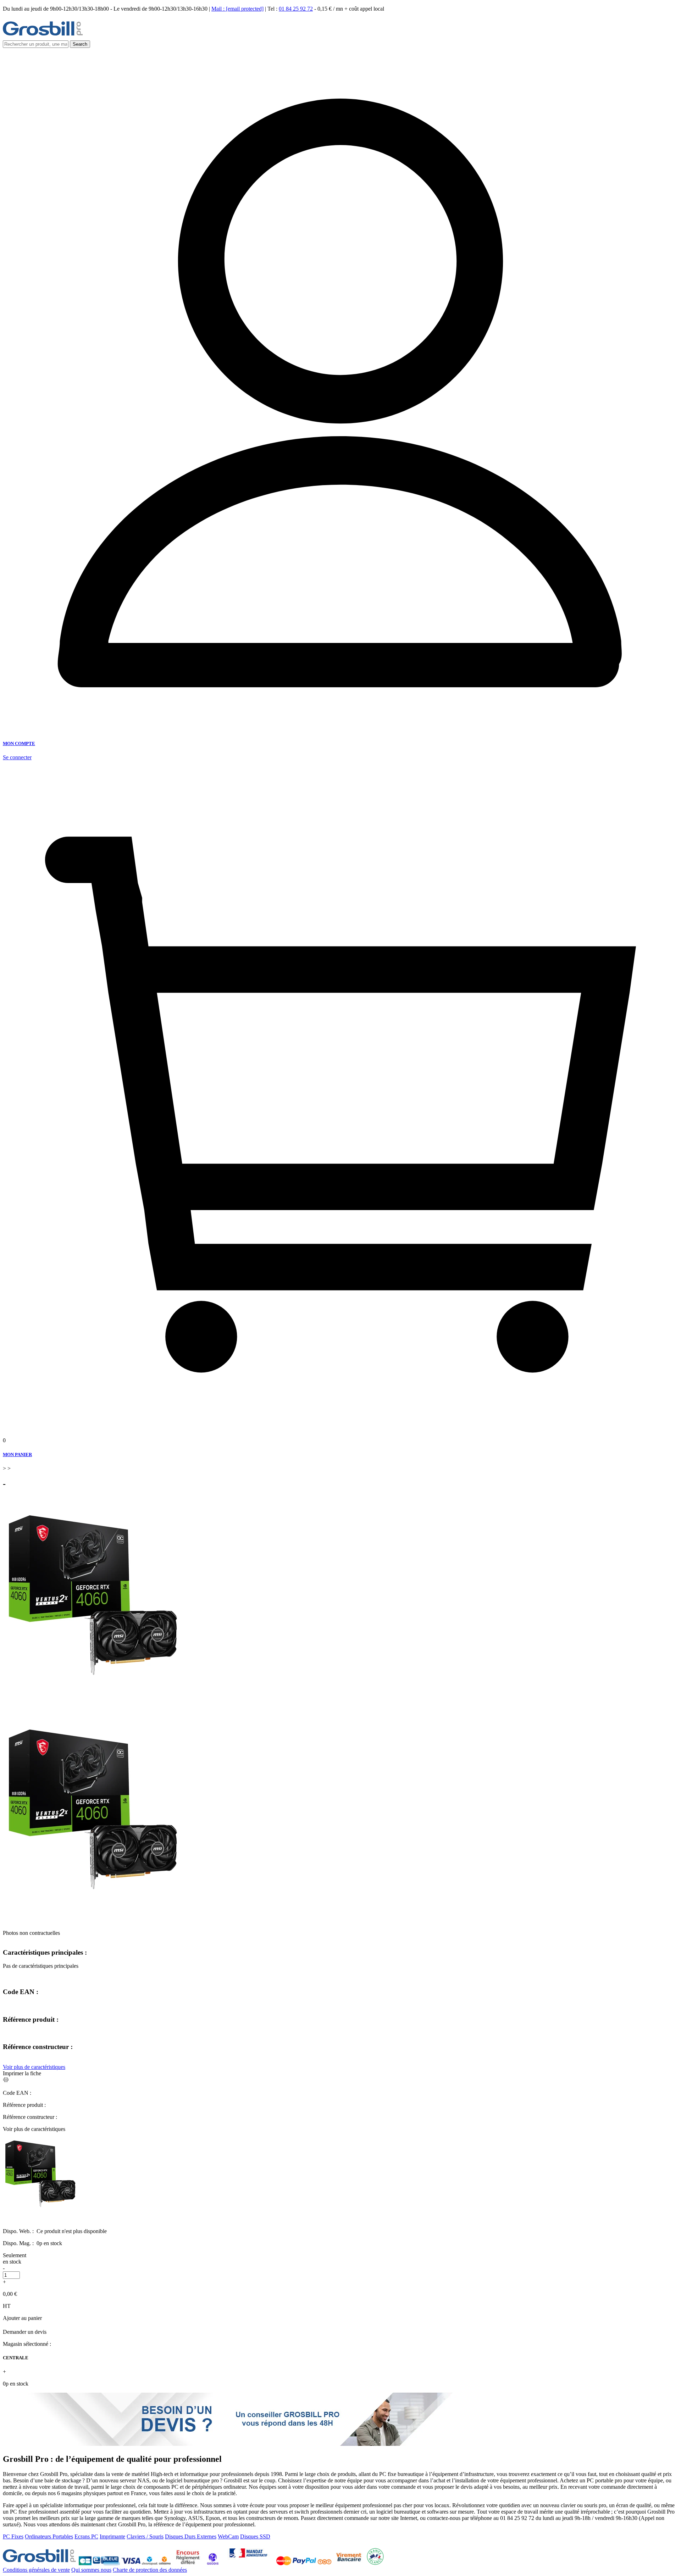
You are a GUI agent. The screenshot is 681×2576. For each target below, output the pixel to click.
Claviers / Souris (145, 2536)
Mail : (237, 9)
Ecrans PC (86, 2536)
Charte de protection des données (150, 2570)
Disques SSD (255, 2536)
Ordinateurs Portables (49, 2536)
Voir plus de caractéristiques (34, 2067)
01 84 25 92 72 (296, 9)
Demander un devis (25, 2332)
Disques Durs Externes (191, 2536)
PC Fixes (13, 2536)
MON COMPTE (19, 743)
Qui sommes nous (91, 2570)
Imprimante (112, 2536)
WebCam (228, 2536)
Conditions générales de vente (36, 2570)
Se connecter (17, 757)
